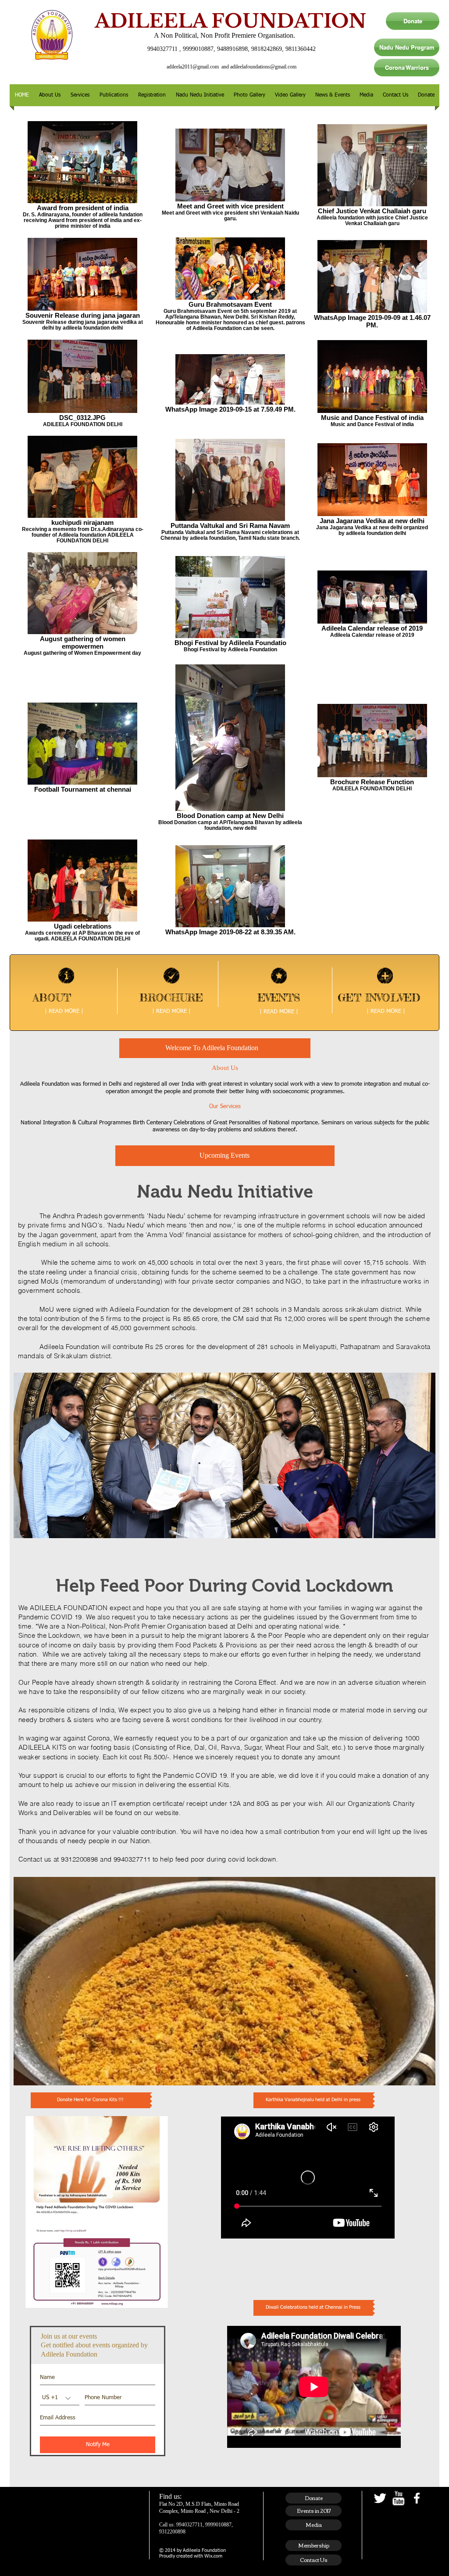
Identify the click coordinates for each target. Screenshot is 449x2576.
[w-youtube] (398, 2498)
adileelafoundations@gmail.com (263, 67)
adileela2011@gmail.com (193, 67)
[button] (50, 95)
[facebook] (417, 2498)
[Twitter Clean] (380, 2498)
